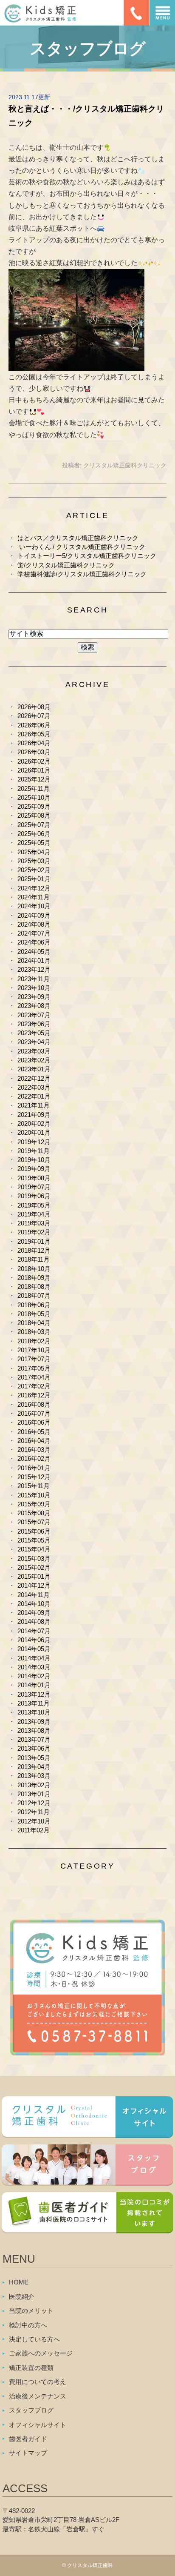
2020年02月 (34, 1123)
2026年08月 (34, 707)
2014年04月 (34, 1658)
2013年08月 (34, 1730)
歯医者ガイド (28, 2439)
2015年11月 (34, 1486)
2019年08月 (34, 1178)
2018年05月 (34, 1314)
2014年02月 (34, 1676)
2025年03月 (34, 861)
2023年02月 (34, 1060)
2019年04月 (34, 1214)
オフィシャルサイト (38, 2425)
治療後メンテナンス (38, 2396)
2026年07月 (34, 716)
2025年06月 (34, 834)
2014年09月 (34, 1613)
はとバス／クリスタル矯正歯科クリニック (78, 538)
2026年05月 (34, 734)
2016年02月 (34, 1458)
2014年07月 (34, 1631)
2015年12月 (34, 1477)
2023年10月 (34, 988)
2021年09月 (34, 1115)
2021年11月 (34, 1105)
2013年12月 (34, 1694)
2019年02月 (34, 1232)
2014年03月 (34, 1667)
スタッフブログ (31, 2410)
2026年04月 (34, 743)
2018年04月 (34, 1323)
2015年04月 (34, 1549)
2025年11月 (34, 789)
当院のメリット (31, 2311)
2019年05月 (34, 1205)
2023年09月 (34, 997)
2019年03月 (34, 1223)
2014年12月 (34, 1585)
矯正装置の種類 (31, 2368)
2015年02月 (34, 1567)
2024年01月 (34, 960)
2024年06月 (34, 942)
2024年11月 (34, 897)
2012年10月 (34, 1821)
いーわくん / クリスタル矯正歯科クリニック (81, 547)
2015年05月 (34, 1540)
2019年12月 (34, 1142)
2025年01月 (34, 879)
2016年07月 (34, 1413)
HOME (19, 2282)
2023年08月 (34, 1006)
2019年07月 (34, 1187)
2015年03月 (34, 1558)
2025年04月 (34, 852)
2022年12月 (34, 1078)
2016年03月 (34, 1450)
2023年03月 (34, 1051)
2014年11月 (34, 1595)
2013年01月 (34, 1794)
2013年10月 (34, 1712)
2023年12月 (34, 969)
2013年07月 (34, 1739)
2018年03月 (34, 1332)
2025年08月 (34, 815)
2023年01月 (34, 1069)
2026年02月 (34, 761)
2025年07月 (34, 825)
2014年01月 (34, 1685)
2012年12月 (34, 1803)
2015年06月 (34, 1531)
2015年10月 (34, 1495)
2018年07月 (34, 1295)
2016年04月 (34, 1441)
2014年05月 (34, 1649)
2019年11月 (34, 1151)
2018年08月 (34, 1287)
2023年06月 (34, 1024)
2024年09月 (34, 915)
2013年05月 (34, 1758)
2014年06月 (34, 1640)
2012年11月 (34, 1812)
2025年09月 (34, 806)
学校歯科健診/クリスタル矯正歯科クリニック (82, 574)
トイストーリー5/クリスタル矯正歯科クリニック (87, 556)
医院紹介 (22, 2297)
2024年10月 (34, 906)
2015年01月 (34, 1576)
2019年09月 (34, 1169)
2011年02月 (34, 1830)
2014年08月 (34, 1621)
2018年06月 (34, 1305)
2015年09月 (34, 1504)
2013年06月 (34, 1748)
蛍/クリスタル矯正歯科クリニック (66, 565)
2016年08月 (34, 1404)
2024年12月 (34, 888)
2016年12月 (34, 1395)
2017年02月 (34, 1386)
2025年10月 (34, 797)
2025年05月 (34, 843)
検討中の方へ (28, 2325)
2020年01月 (34, 1132)
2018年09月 (34, 1278)
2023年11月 (34, 979)
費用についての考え (38, 2382)
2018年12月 (34, 1250)
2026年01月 (34, 770)
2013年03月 (34, 1776)
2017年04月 (34, 1377)
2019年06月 (34, 1196)
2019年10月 (34, 1160)
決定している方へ (34, 2339)
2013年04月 (34, 1767)
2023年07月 (34, 1015)
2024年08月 (34, 924)
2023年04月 (34, 1042)
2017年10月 (34, 1350)
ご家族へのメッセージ (41, 2353)
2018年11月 (34, 1259)
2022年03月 (34, 1087)
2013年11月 (34, 1703)
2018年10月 (34, 1269)
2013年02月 (34, 1785)
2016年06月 (34, 1422)
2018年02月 (34, 1341)
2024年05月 (34, 952)
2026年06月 (34, 725)
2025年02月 (34, 870)
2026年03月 (34, 752)
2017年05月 (34, 1368)
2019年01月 (34, 1241)
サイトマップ (28, 2453)
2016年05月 (34, 1432)
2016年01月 (34, 1468)
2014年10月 (34, 1604)
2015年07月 (34, 1522)
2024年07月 (34, 933)
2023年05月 (34, 1033)
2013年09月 (34, 1722)
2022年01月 (34, 1096)
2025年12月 (34, 779)
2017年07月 (34, 1359)
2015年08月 (34, 1513)
